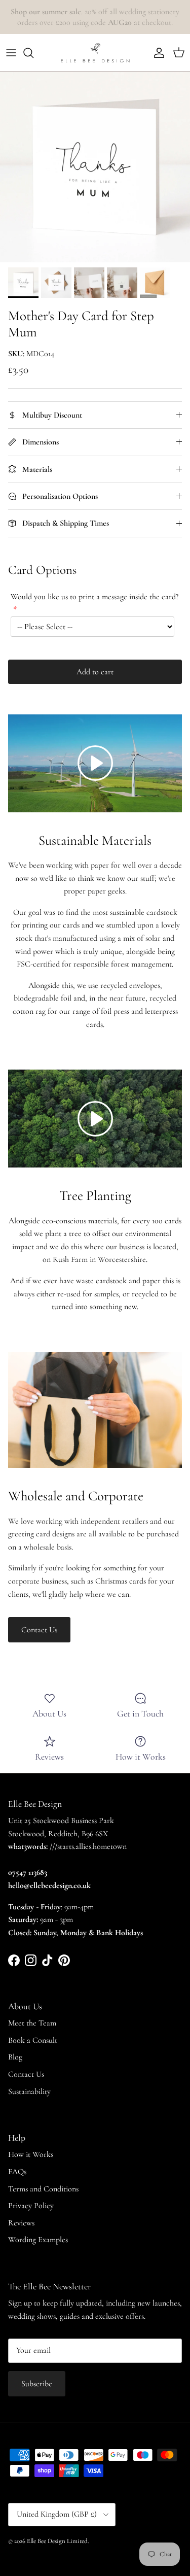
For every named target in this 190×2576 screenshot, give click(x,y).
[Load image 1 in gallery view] (95, 167)
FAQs (17, 2172)
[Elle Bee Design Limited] (95, 53)
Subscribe (37, 2384)
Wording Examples (38, 2240)
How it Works (31, 2154)
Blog (15, 2057)
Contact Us (39, 1630)
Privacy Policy (31, 2206)
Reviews (21, 2223)
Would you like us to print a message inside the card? (94, 597)
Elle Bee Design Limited (57, 2541)
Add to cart (95, 672)
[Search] (33, 53)
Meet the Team (32, 2023)
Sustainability (29, 2091)
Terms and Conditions (43, 2189)
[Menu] (11, 53)
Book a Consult (33, 2040)
